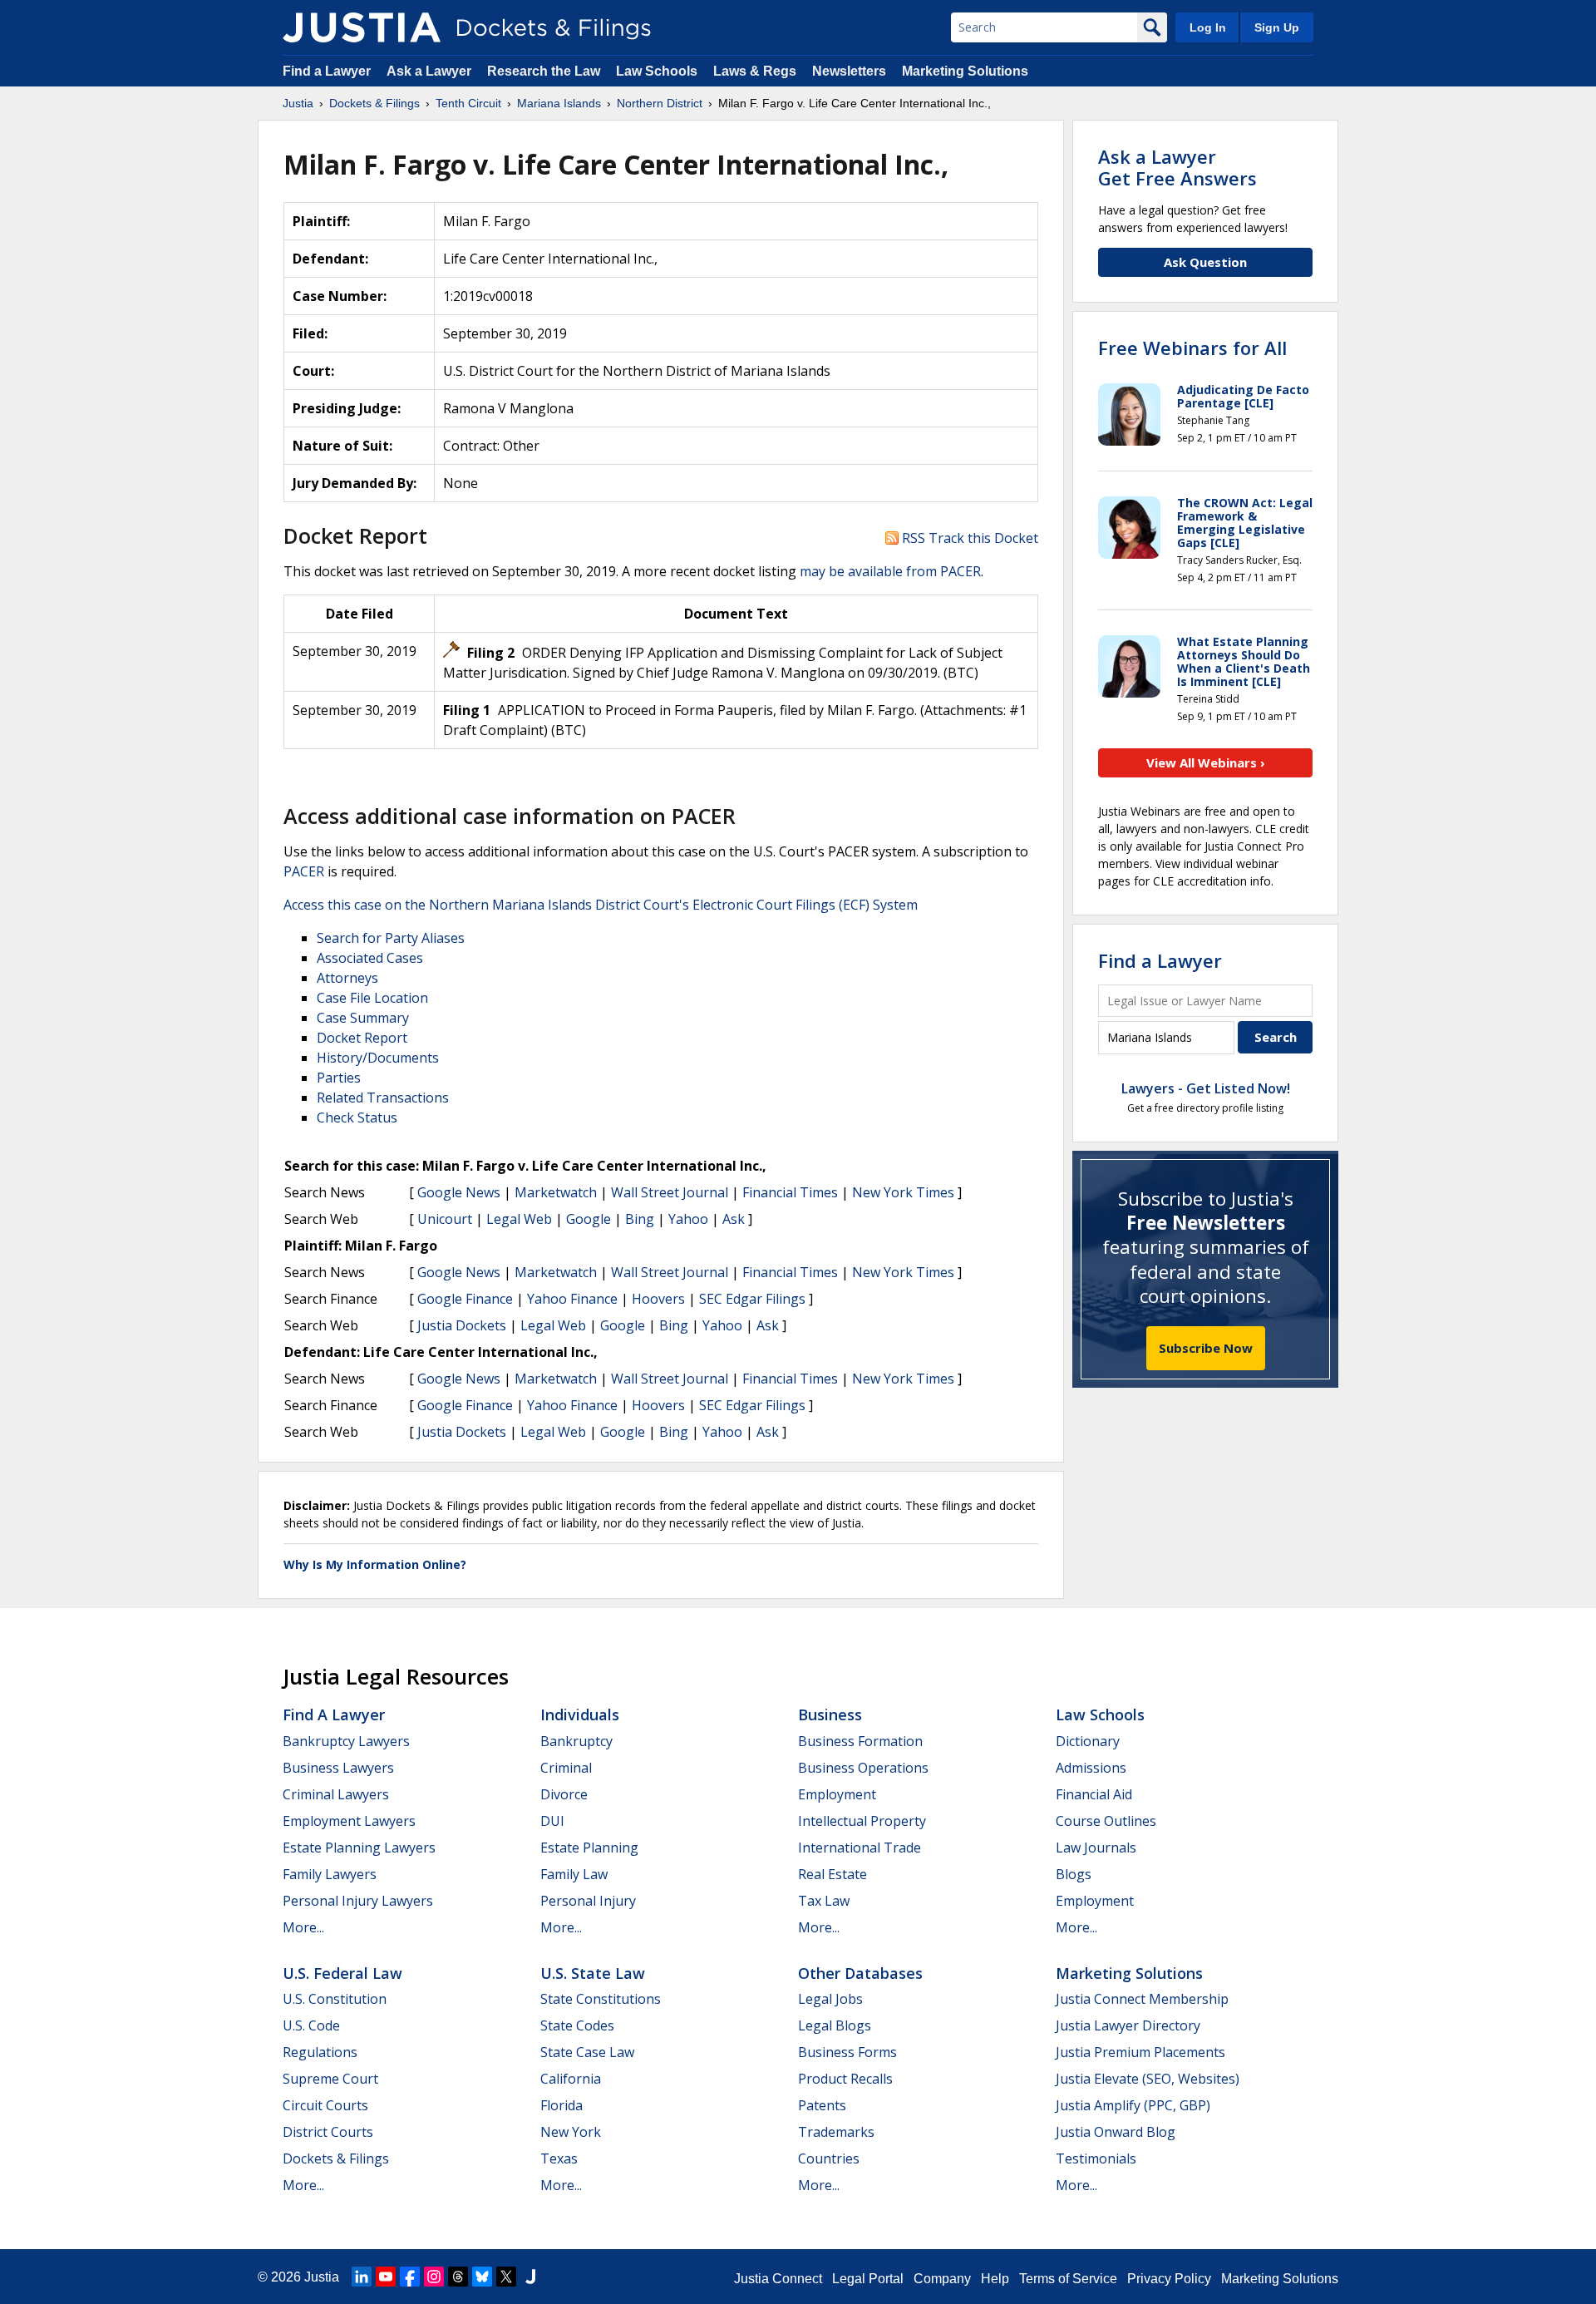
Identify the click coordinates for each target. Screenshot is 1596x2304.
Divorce (564, 1794)
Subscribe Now (1206, 1348)
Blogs (1074, 1874)
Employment (837, 1794)
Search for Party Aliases (391, 938)
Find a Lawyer (327, 71)
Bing (640, 1219)
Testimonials (1096, 2158)
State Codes (577, 2025)
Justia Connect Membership (1142, 1999)
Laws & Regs (755, 71)
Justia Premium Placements (1140, 2052)
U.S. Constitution (335, 1999)
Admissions (1091, 1768)
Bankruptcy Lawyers (346, 1741)
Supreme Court (330, 2079)
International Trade (860, 1848)
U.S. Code (311, 2025)
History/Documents (378, 1058)
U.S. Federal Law (342, 1973)
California (571, 2079)
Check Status (357, 1117)
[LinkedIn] (362, 2277)
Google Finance (465, 1299)
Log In (1208, 27)
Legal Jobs (830, 1999)
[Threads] (458, 2277)
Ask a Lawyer (431, 71)
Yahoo (688, 1219)
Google (589, 1219)
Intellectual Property (862, 1821)
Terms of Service (1068, 2279)
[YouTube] (386, 2277)
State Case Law (587, 2052)
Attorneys (347, 978)
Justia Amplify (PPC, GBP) (1133, 2105)
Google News (459, 1192)
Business (830, 1714)
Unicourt (445, 1219)
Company (942, 2279)
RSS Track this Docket (968, 538)
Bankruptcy (576, 1741)
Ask (734, 1219)
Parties (339, 1078)
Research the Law (544, 71)
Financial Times (790, 1192)
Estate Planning (589, 1848)
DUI (552, 1821)
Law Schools (657, 71)
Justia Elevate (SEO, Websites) (1148, 2079)
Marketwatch (556, 1192)
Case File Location (372, 998)
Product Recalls (845, 2079)
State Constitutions (601, 1999)
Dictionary (1088, 1741)
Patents (822, 2105)
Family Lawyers (330, 1874)
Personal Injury (588, 1901)
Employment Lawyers (349, 1821)
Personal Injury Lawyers (358, 1901)
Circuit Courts (325, 2105)
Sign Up (1277, 27)
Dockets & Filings (336, 2158)
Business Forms (847, 2052)
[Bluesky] (482, 2277)
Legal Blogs (835, 2025)
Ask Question (1205, 262)
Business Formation (860, 1741)
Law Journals (1096, 1848)
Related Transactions (383, 1098)
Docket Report (362, 1038)
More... (303, 1927)
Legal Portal (868, 2279)
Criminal (566, 1768)
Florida (562, 2105)
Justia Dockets (462, 1325)
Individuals (580, 1714)
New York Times (903, 1192)
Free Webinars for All (1192, 348)
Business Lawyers (338, 1768)
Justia (322, 2277)
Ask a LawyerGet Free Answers (1177, 167)
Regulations (320, 2052)
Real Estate (832, 1874)
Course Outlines (1106, 1821)
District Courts (328, 2132)
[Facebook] (410, 2277)
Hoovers (658, 1299)
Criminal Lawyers (336, 1794)
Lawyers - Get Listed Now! (1206, 1088)
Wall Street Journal (670, 1192)
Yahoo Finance (572, 1299)
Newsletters (849, 71)
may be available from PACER (890, 571)
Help (995, 2279)
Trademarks (836, 2132)
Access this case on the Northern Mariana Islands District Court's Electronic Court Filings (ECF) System (601, 905)
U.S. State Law (593, 1973)
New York (571, 2132)
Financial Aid (1094, 1794)
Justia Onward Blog (1116, 2132)
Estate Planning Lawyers (359, 1848)
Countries (829, 2158)
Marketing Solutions (965, 71)
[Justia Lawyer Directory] (530, 2277)
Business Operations (863, 1768)
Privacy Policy (1169, 2279)
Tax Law (824, 1901)
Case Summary (363, 1018)
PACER (304, 871)
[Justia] (362, 27)
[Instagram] (434, 2277)
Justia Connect (778, 2279)
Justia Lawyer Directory (1128, 2025)
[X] (506, 2277)
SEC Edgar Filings (752, 1299)
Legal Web (519, 1219)
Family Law (574, 1874)
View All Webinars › (1206, 762)
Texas (559, 2158)
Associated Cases (370, 958)
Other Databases (860, 1973)
